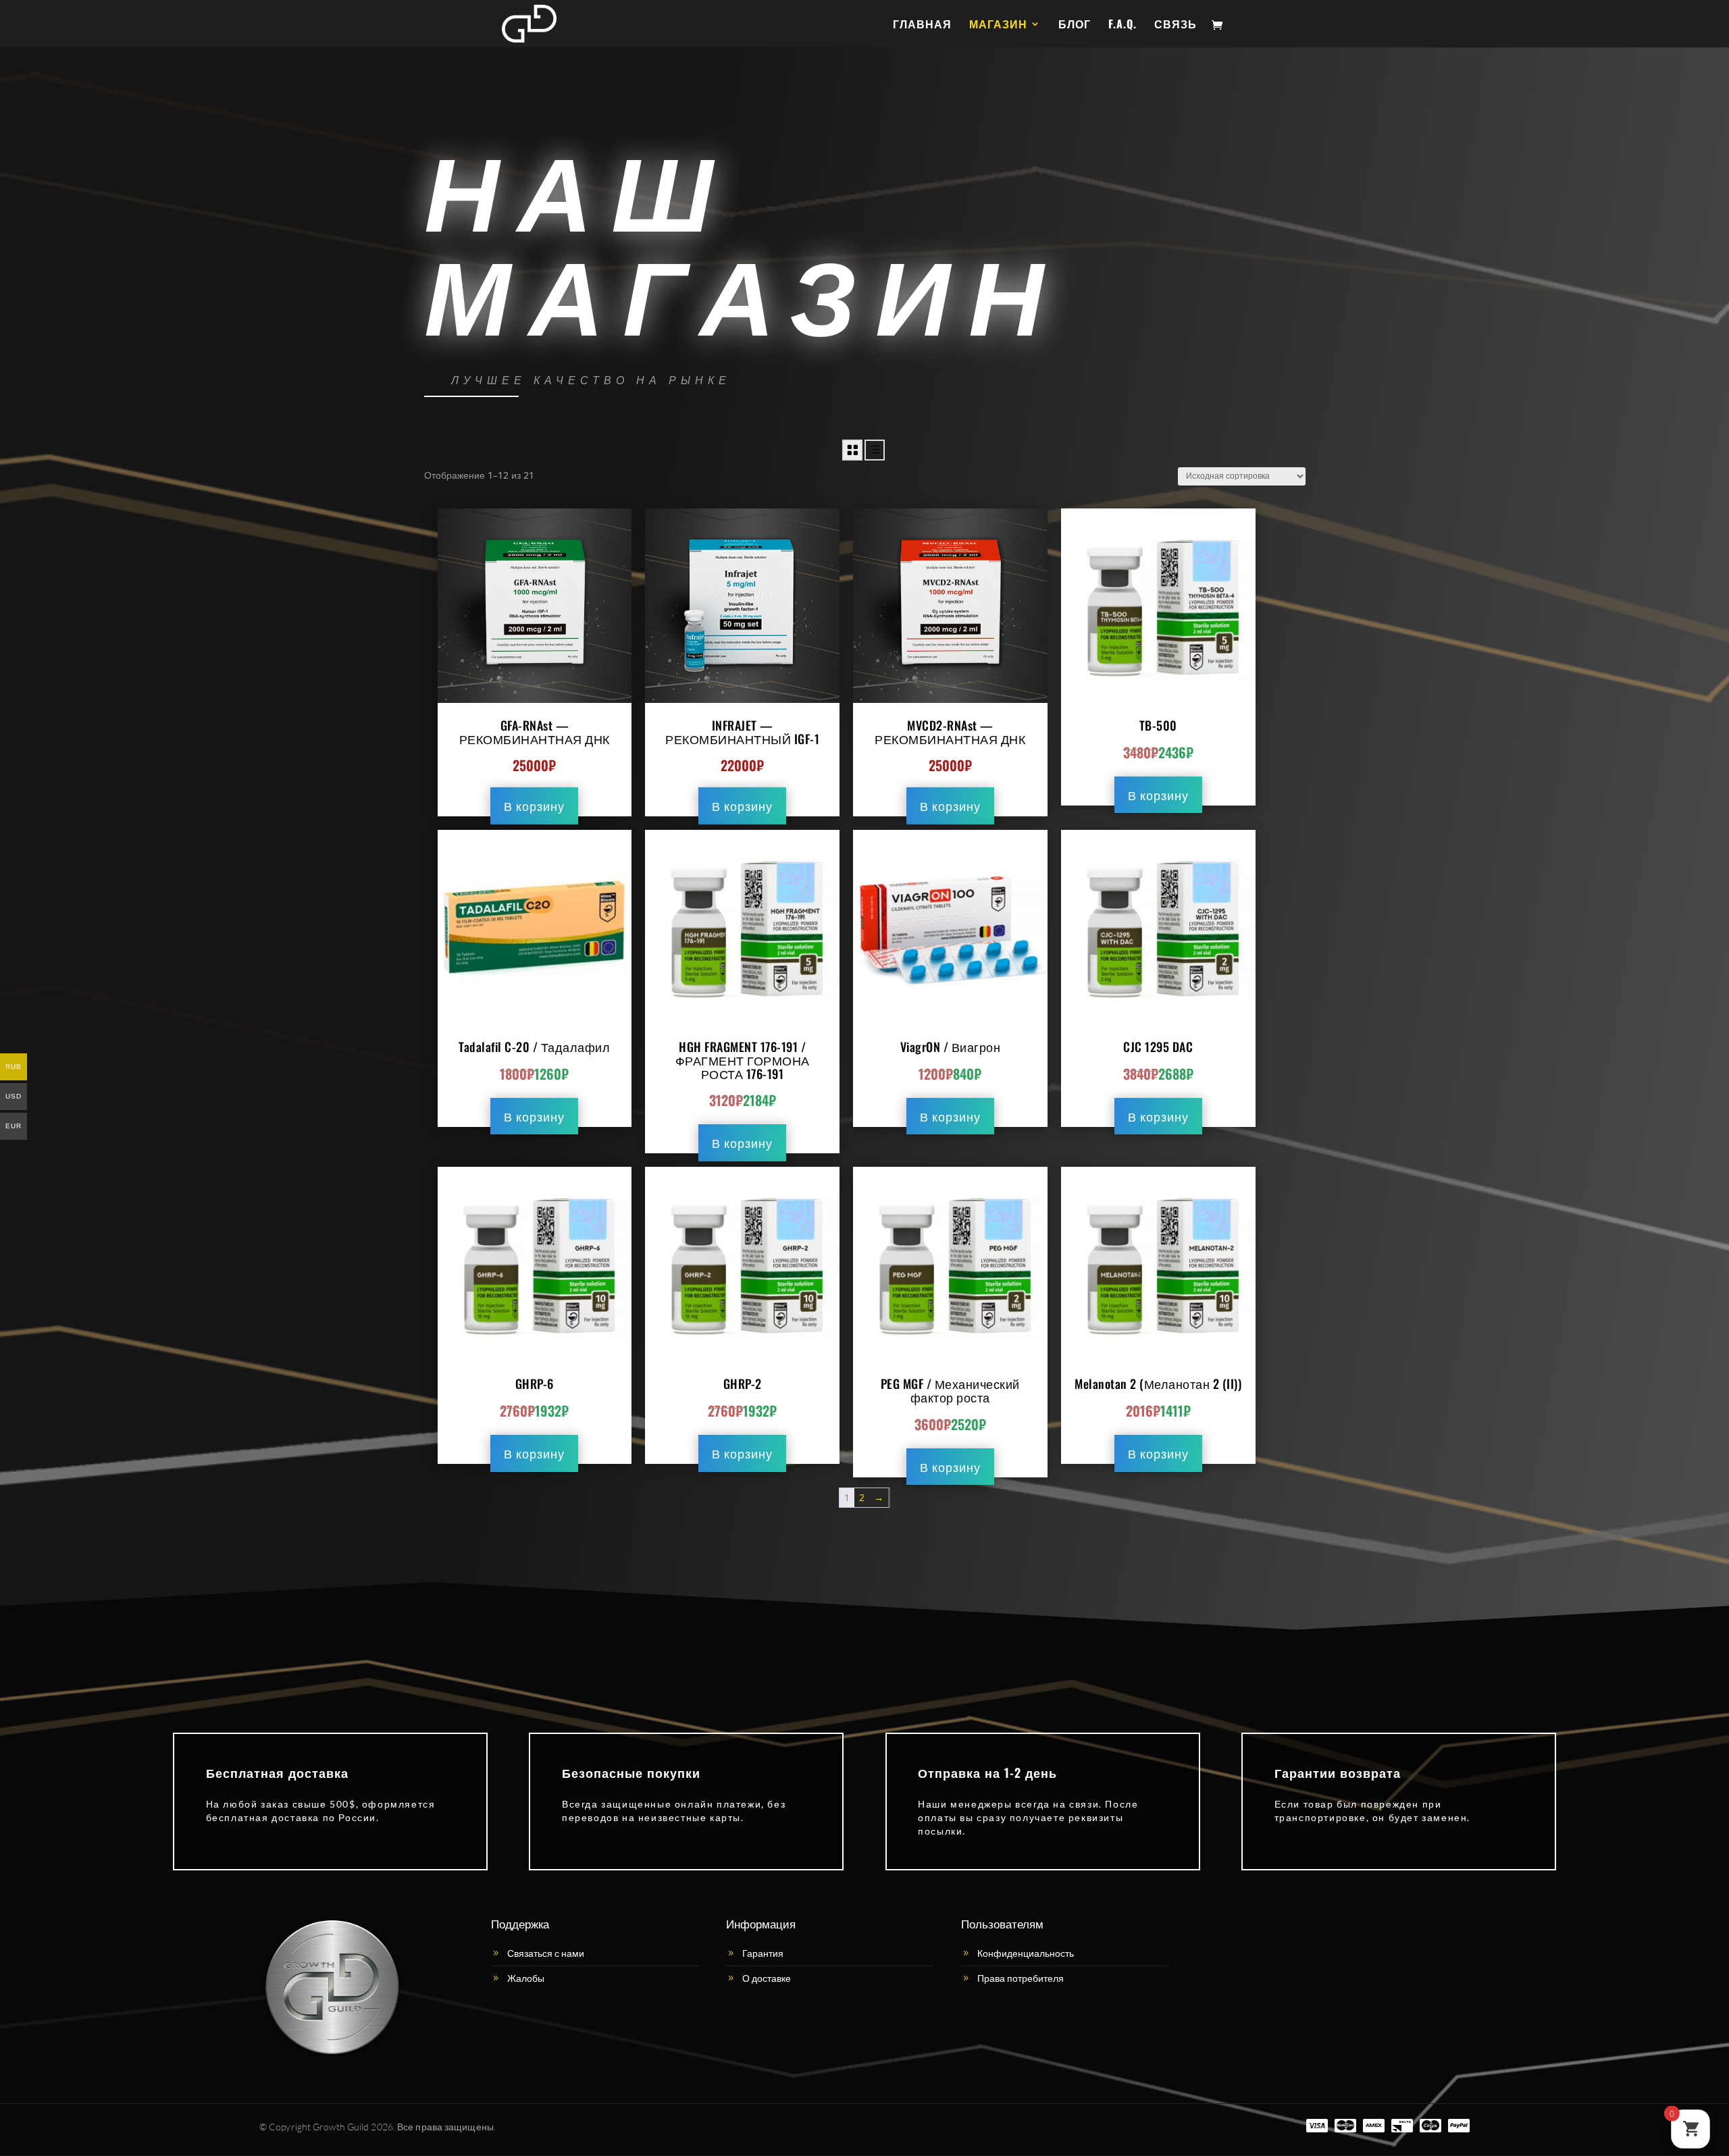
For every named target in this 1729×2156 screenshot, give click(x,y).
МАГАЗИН (998, 25)
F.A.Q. (1122, 25)
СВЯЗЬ (1176, 25)
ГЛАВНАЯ (922, 25)
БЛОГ (1075, 25)
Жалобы (526, 1978)
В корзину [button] (534, 806)
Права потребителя (1021, 1978)
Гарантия (763, 1953)
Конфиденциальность (1026, 1953)
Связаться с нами (546, 1953)
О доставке (767, 1978)
